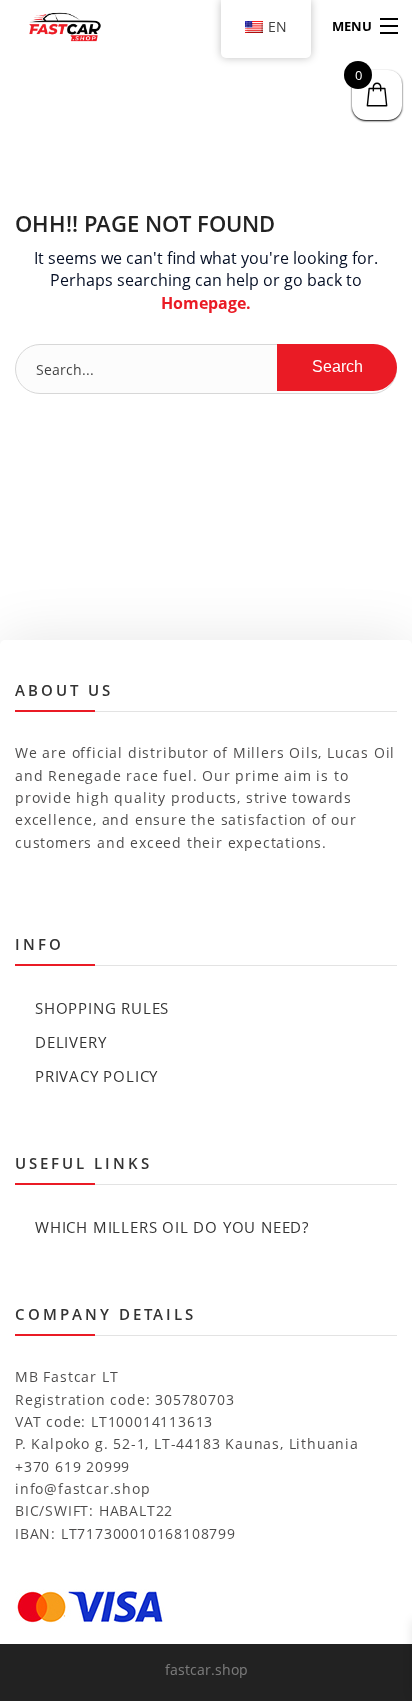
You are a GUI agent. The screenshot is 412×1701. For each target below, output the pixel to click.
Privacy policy (96, 1076)
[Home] (52, 27)
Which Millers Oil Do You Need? (172, 1227)
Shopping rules (102, 1008)
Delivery (70, 1042)
